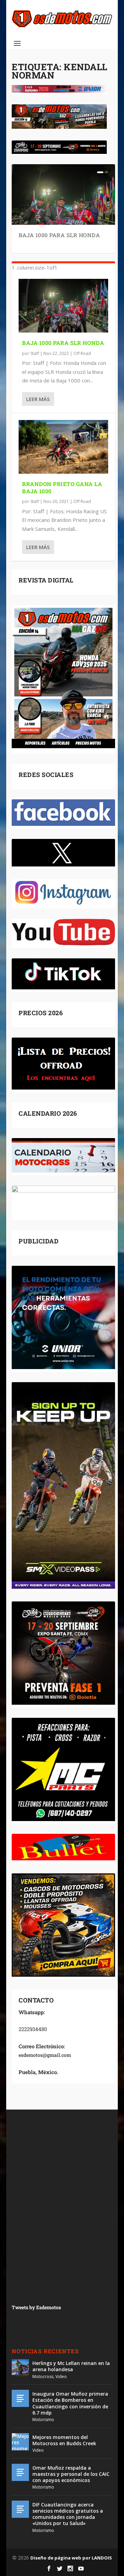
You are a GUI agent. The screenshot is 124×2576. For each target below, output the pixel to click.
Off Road (82, 353)
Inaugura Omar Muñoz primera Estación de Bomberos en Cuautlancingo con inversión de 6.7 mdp (70, 2403)
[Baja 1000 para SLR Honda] (63, 306)
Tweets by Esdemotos (36, 2307)
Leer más (38, 399)
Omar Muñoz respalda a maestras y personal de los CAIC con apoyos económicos (71, 2474)
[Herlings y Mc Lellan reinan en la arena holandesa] (20, 2368)
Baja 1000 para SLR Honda (59, 235)
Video (61, 2377)
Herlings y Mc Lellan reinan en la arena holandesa (71, 2366)
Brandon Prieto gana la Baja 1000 (62, 487)
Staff (35, 353)
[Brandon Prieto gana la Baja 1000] (63, 447)
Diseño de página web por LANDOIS (71, 2558)
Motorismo (43, 2420)
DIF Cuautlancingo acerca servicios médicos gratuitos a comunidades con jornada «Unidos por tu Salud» (68, 2514)
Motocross (43, 2377)
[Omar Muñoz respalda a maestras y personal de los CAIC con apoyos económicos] (20, 2472)
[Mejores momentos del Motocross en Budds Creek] (20, 2442)
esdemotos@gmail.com (45, 2055)
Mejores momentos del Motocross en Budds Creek (64, 2440)
